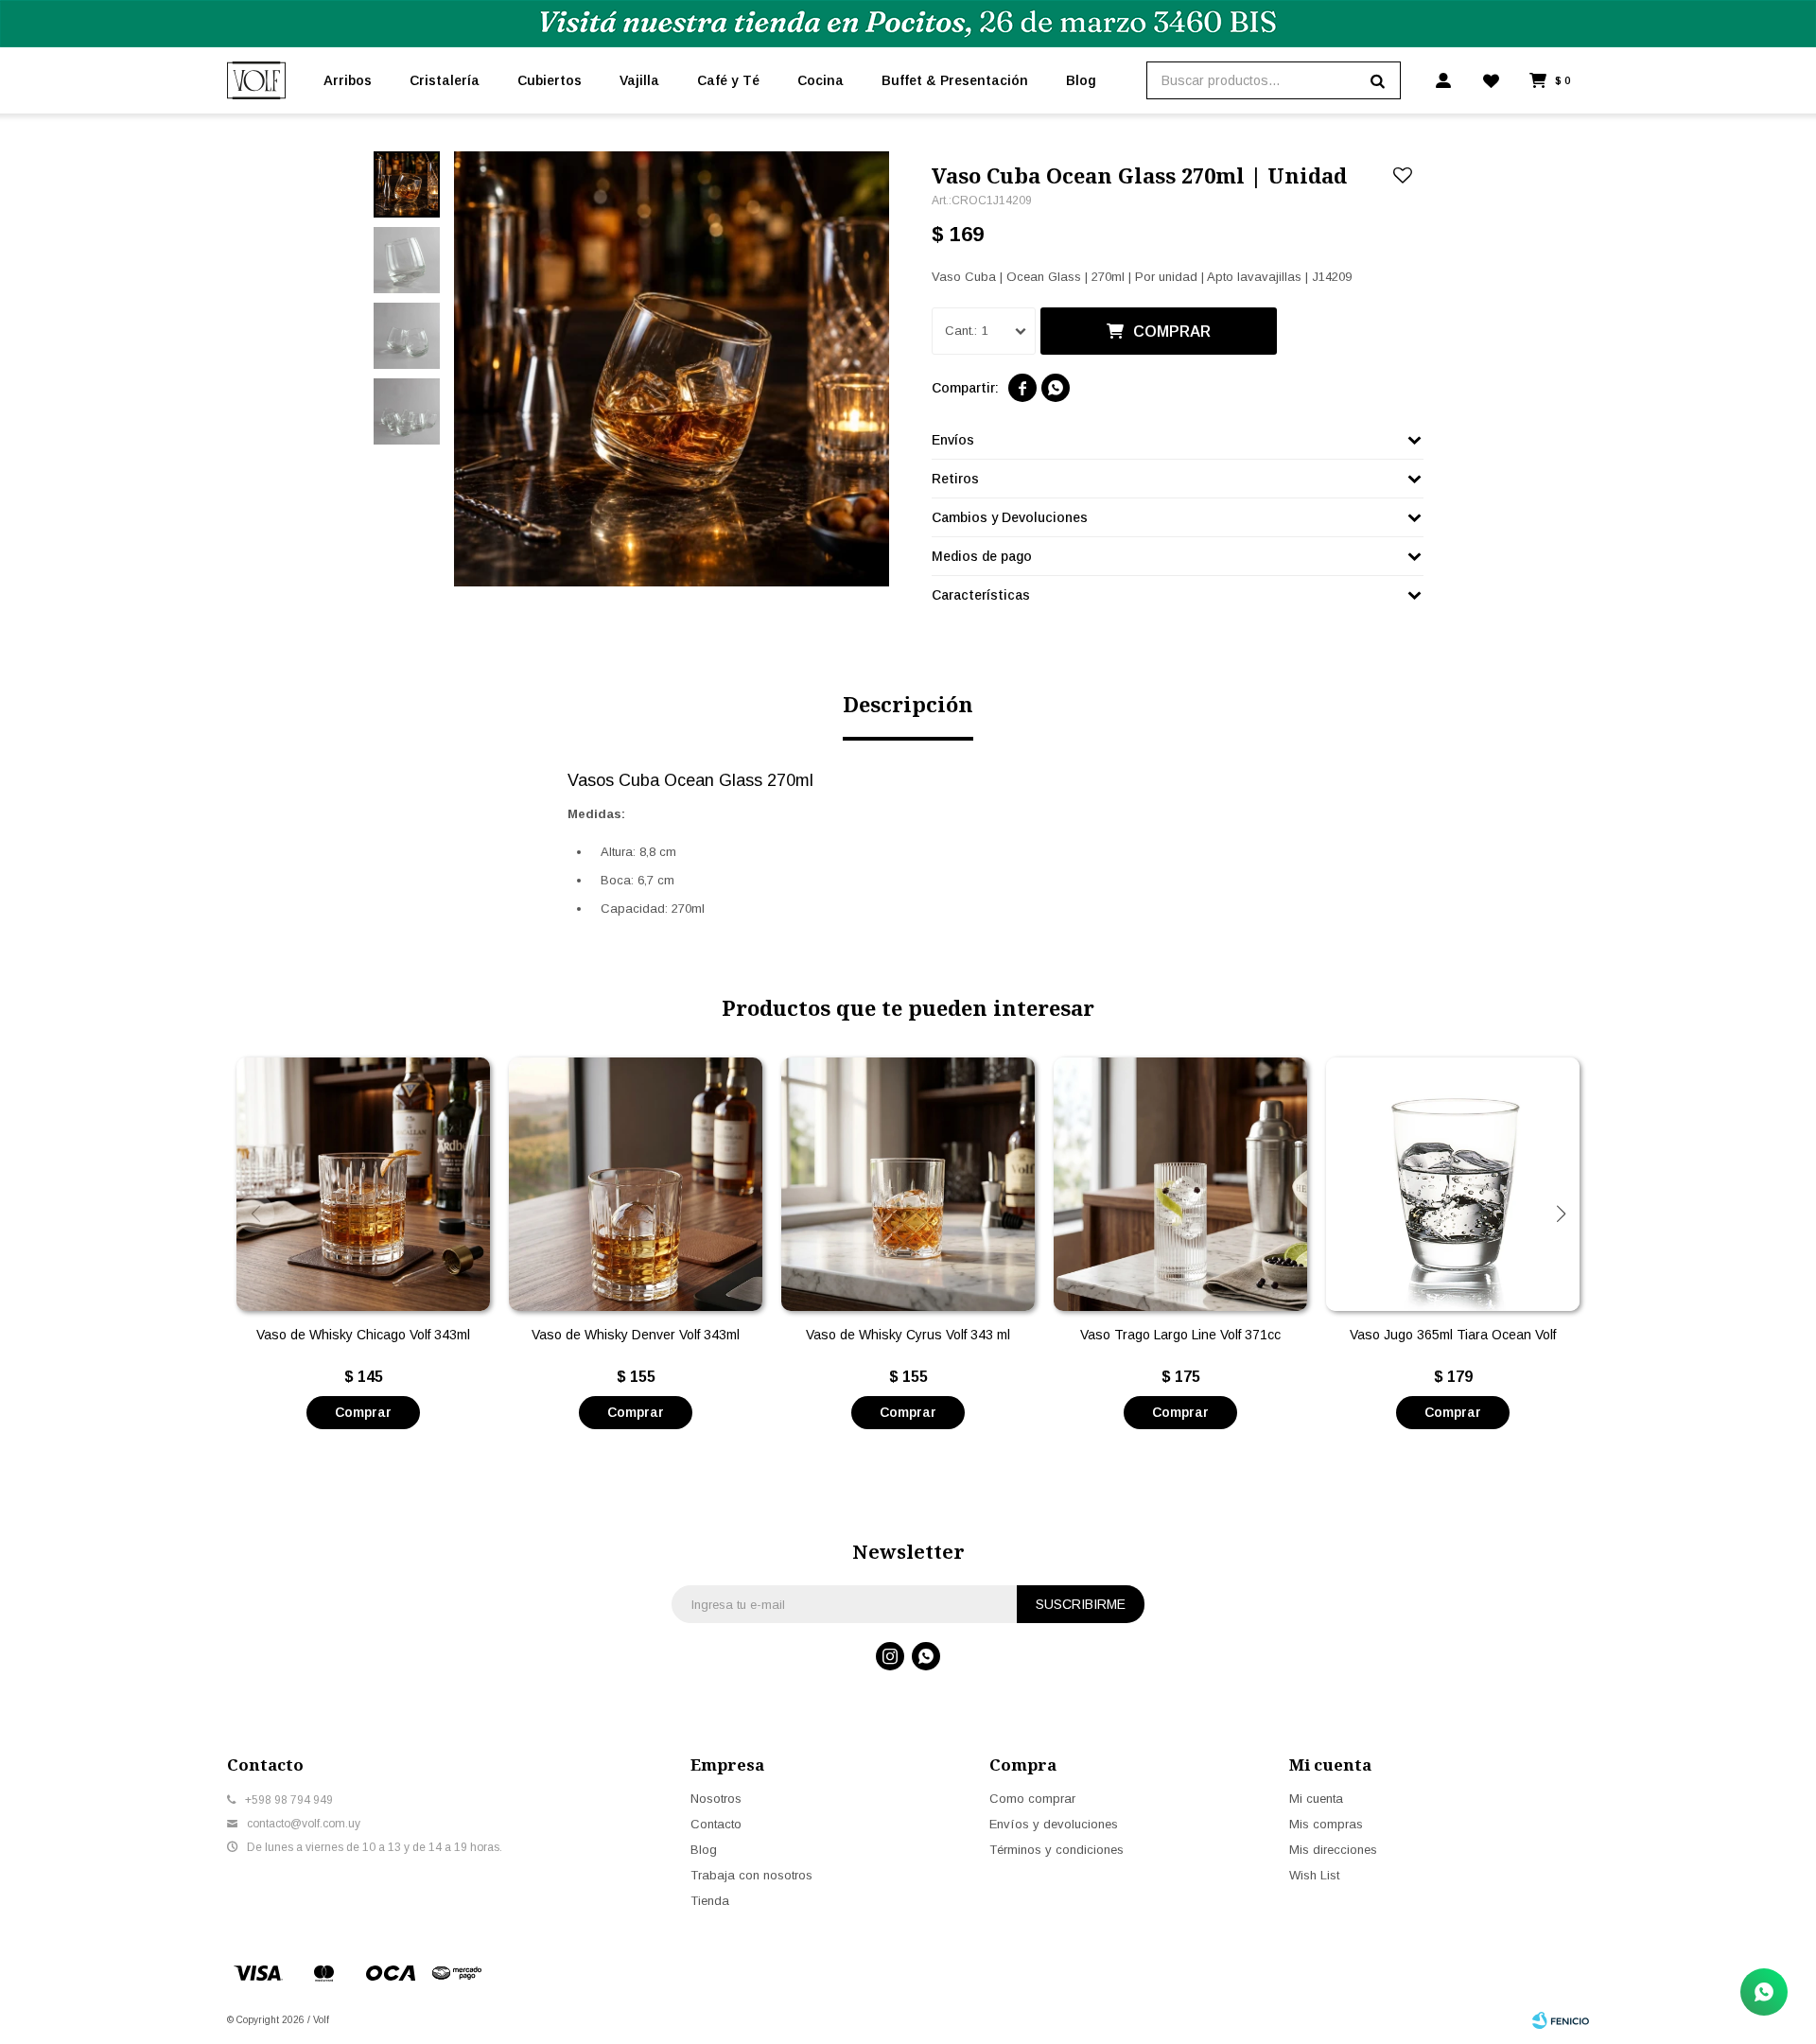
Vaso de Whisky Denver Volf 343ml (636, 1335)
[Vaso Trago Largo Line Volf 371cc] (1180, 1184)
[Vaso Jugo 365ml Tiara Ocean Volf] (1453, 1184)
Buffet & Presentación (955, 80)
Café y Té (728, 80)
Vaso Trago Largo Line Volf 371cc (1180, 1335)
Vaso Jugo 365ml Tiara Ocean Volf (1453, 1335)
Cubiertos (550, 80)
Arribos (348, 80)
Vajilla (639, 80)
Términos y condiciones (1056, 1850)
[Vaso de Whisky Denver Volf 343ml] (636, 1184)
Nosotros (716, 1799)
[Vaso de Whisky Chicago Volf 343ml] (363, 1184)
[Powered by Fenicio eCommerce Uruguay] (1561, 2020)
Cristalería (445, 80)
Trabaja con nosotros (751, 1875)
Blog (1081, 80)
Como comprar (1032, 1799)
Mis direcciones (1333, 1850)
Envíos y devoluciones (1054, 1824)
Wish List (1314, 1875)
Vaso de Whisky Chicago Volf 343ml (363, 1335)
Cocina (821, 80)
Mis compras (1326, 1824)
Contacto (716, 1824)
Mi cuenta (1316, 1799)
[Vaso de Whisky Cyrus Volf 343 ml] (908, 1184)
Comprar (1172, 332)
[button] (1561, 1214)
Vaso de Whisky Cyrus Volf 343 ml (908, 1335)
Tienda (710, 1901)
